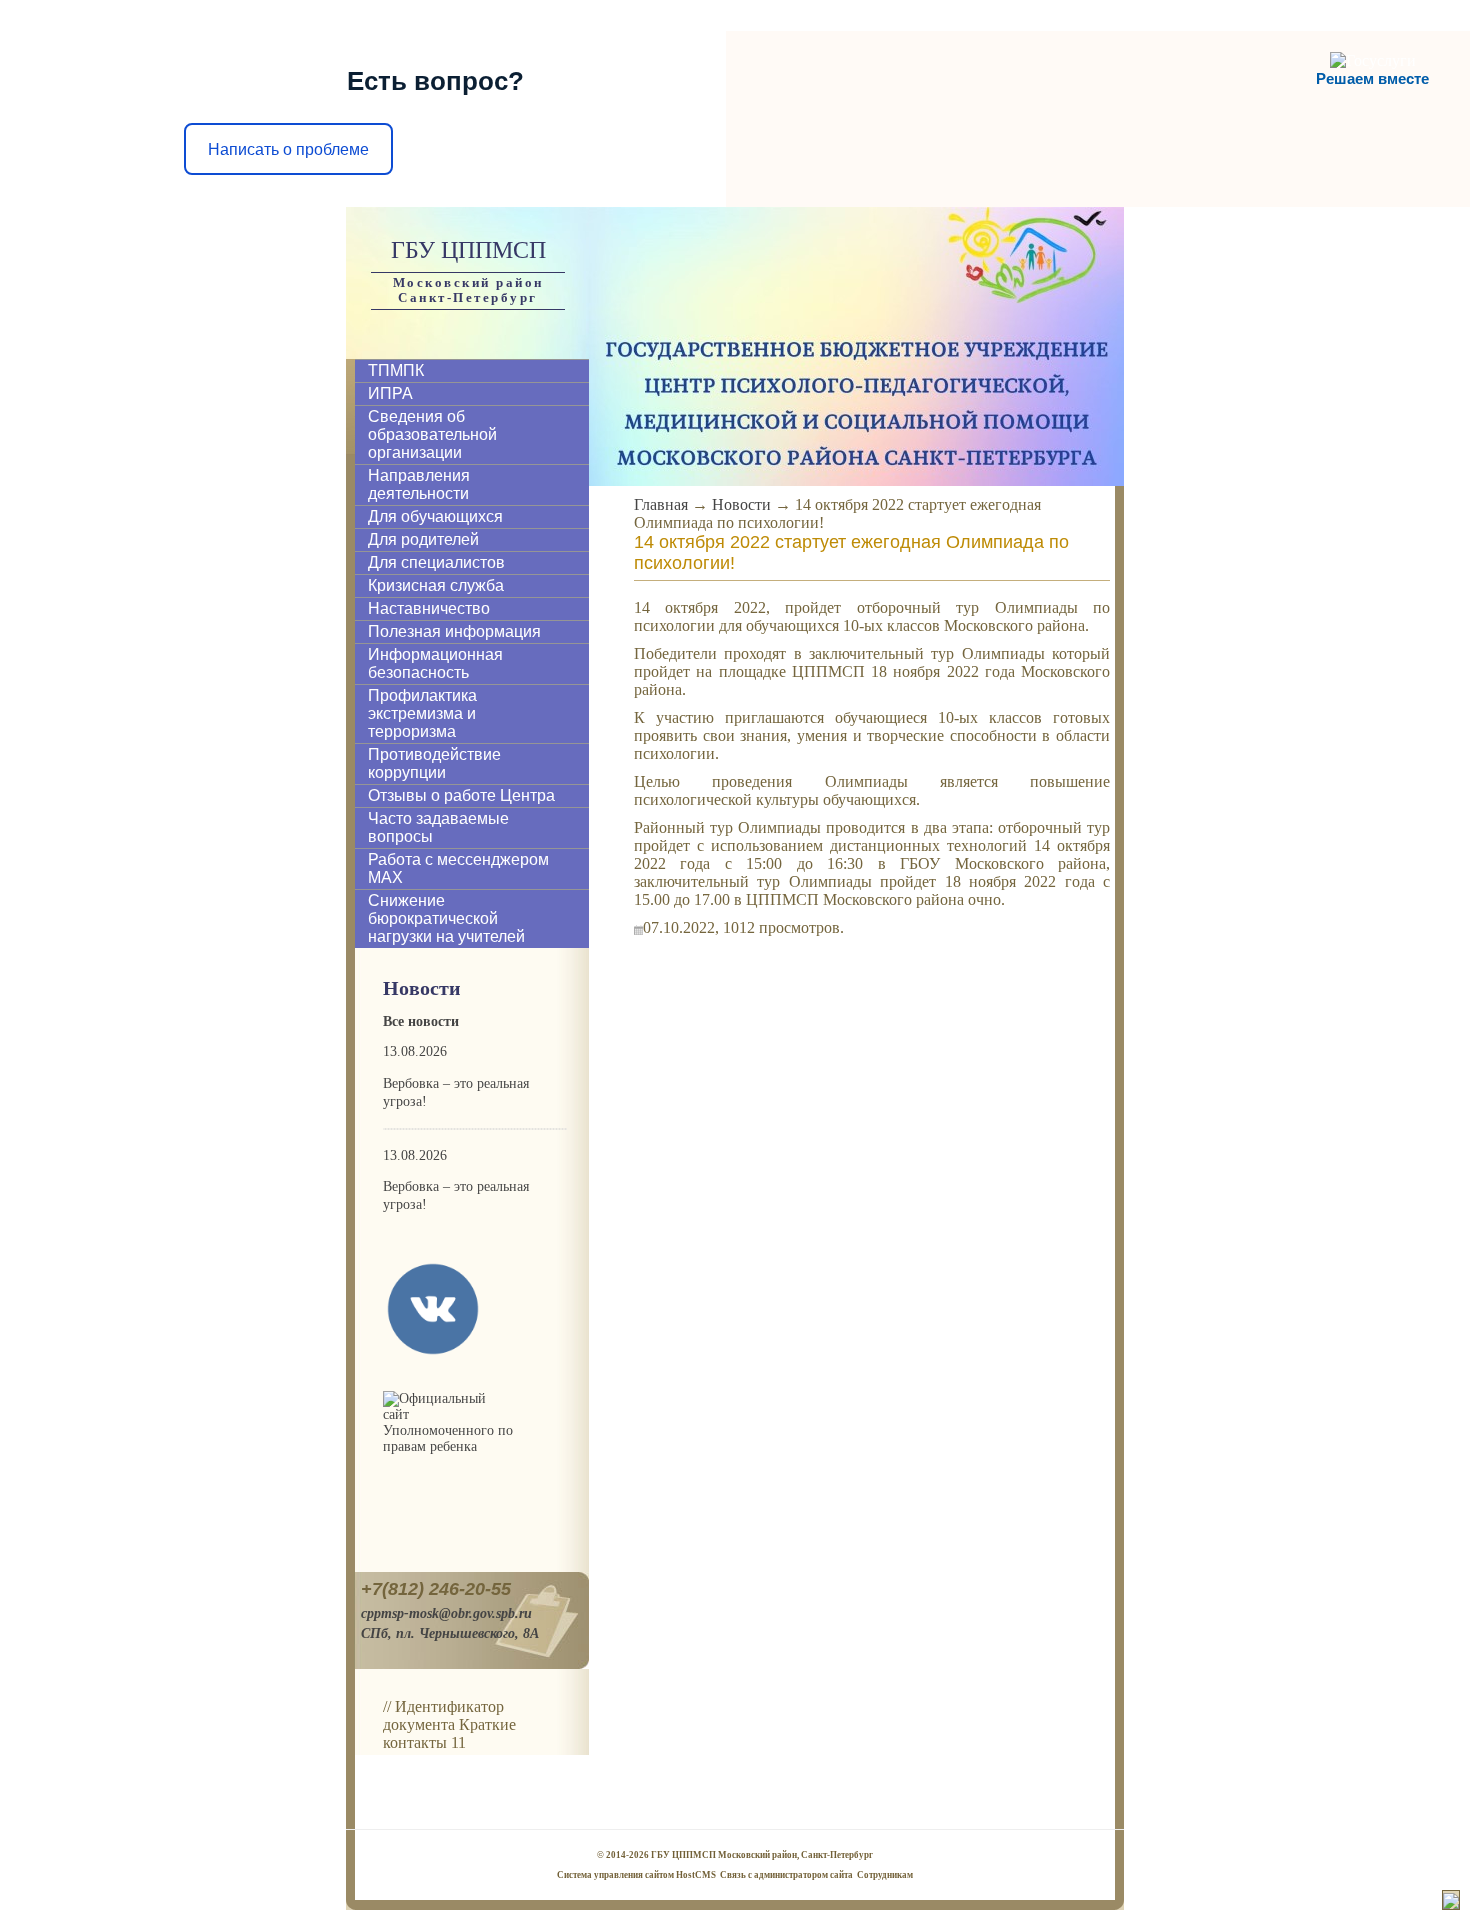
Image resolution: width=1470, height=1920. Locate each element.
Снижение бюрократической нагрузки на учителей (446, 918)
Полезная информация (454, 631)
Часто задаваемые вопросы (438, 827)
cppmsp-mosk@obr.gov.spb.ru (446, 1613)
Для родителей (423, 539)
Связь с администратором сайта (786, 1875)
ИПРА (390, 393)
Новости (741, 504)
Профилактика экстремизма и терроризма (422, 713)
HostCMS (696, 1875)
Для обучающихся (435, 516)
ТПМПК (396, 370)
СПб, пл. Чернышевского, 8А (450, 1633)
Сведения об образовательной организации (432, 434)
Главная (661, 504)
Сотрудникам (885, 1875)
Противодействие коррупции (434, 763)
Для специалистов (436, 562)
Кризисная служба (436, 585)
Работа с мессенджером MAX (458, 868)
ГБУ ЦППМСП (468, 250)
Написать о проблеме (288, 149)
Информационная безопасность (435, 663)
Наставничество (429, 608)
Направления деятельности (419, 484)
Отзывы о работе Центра (461, 795)
